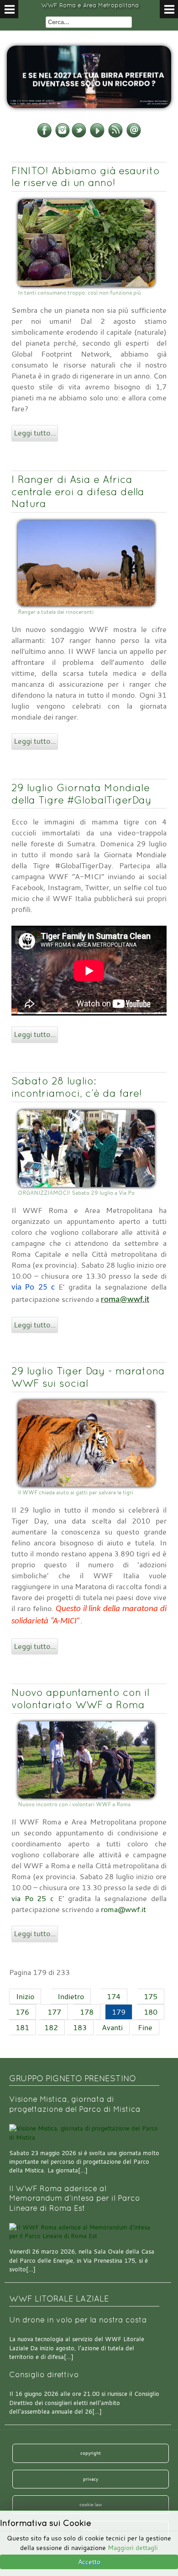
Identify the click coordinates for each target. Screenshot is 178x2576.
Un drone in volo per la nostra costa (78, 2320)
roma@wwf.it (125, 1300)
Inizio (25, 1996)
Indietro (71, 1996)
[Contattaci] (134, 136)
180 (151, 2012)
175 (151, 1996)
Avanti (112, 2027)
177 (54, 2012)
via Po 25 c (33, 1898)
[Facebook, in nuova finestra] (44, 136)
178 (87, 2012)
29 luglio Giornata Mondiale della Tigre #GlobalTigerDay (81, 794)
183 (80, 2027)
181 (22, 2027)
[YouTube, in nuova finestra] (97, 136)
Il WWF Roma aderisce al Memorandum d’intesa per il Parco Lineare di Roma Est (75, 2198)
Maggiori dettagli (133, 2547)
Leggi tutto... (35, 433)
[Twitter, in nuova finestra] (79, 136)
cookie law (91, 2504)
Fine (145, 2027)
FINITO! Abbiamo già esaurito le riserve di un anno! (86, 177)
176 (22, 2012)
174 (114, 1996)
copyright (91, 2453)
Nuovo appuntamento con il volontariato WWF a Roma (80, 1698)
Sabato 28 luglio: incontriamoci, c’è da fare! (77, 1087)
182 (51, 2027)
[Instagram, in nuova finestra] (63, 136)
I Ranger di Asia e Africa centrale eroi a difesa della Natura (78, 492)
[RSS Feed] (115, 136)
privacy (91, 2479)
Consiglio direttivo (44, 2375)
